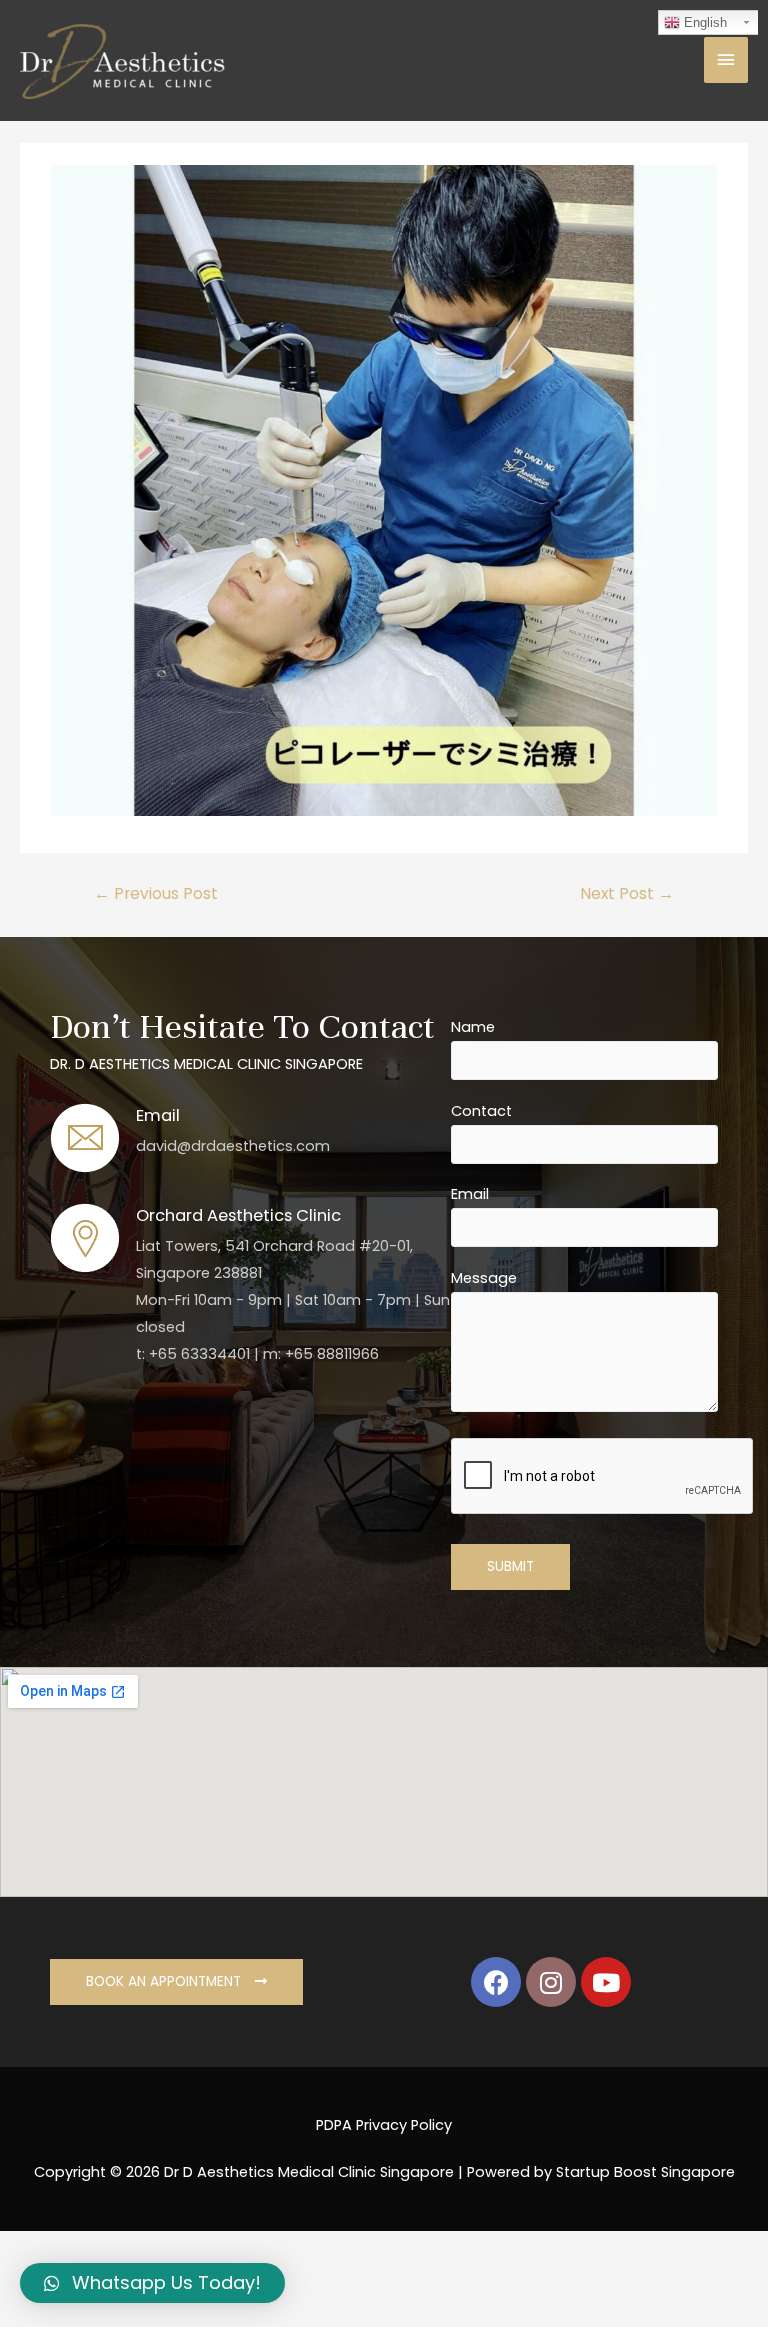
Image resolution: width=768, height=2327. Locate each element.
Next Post (627, 893)
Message (484, 1278)
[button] (176, 1982)
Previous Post (156, 893)
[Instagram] (551, 1982)
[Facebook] (496, 1982)
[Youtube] (606, 1982)
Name (473, 1027)
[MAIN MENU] (726, 60)
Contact (481, 1111)
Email (470, 1194)
